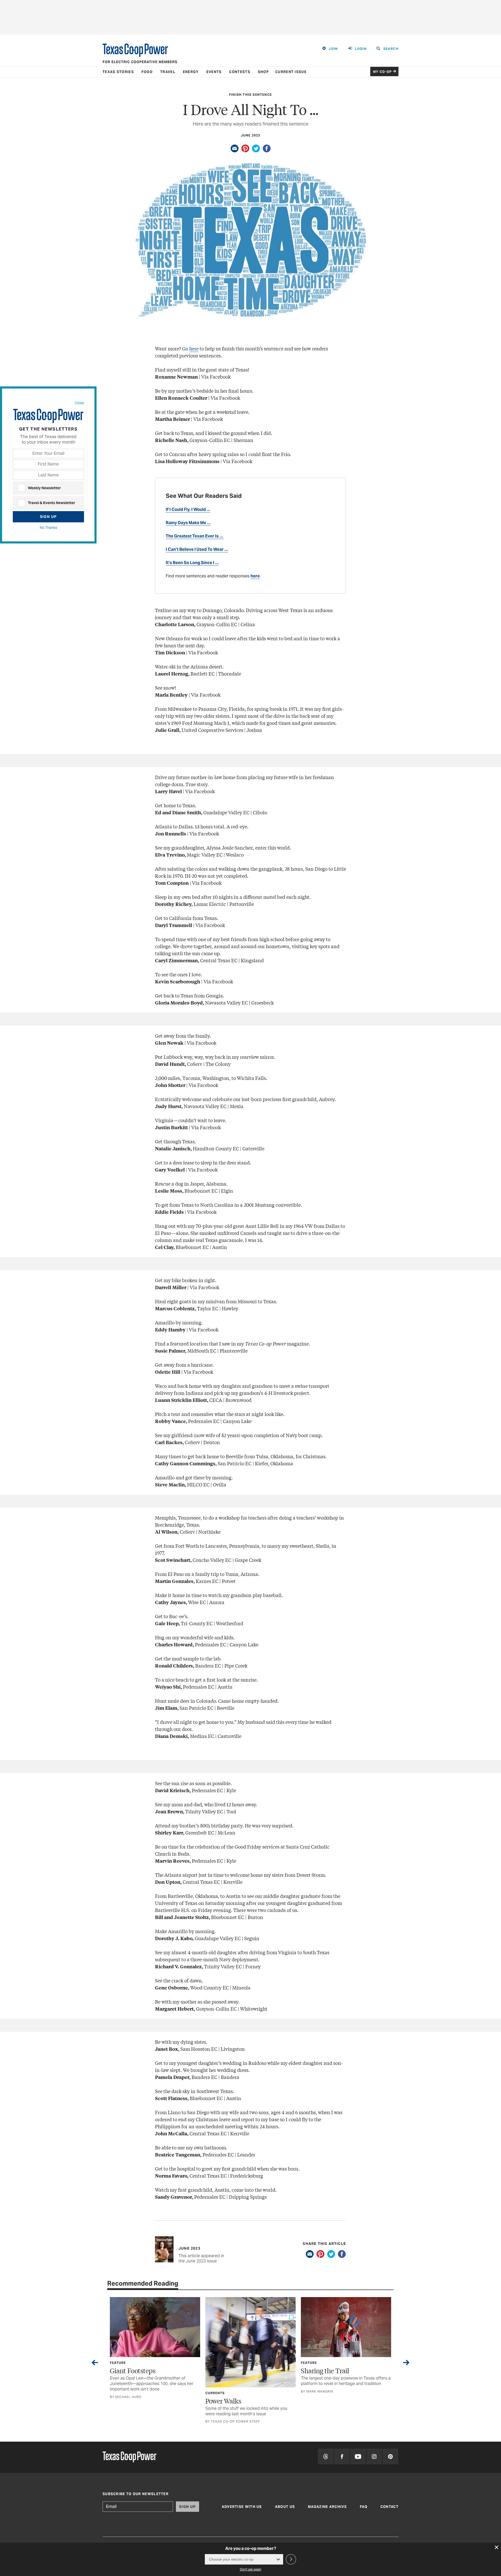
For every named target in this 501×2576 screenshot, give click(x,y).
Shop (263, 72)
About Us (285, 2507)
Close (79, 403)
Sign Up (48, 517)
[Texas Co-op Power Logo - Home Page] (129, 2457)
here (194, 348)
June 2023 (251, 135)
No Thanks (48, 528)
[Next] (406, 2364)
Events (214, 72)
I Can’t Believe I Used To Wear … (197, 549)
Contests (240, 72)
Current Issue (291, 72)
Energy (191, 72)
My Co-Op (383, 72)
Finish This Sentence (250, 95)
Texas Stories (118, 72)
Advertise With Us (242, 2507)
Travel (168, 72)
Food (147, 72)
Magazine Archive (327, 2507)
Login (361, 49)
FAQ (364, 2507)
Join (333, 49)
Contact (389, 2507)
